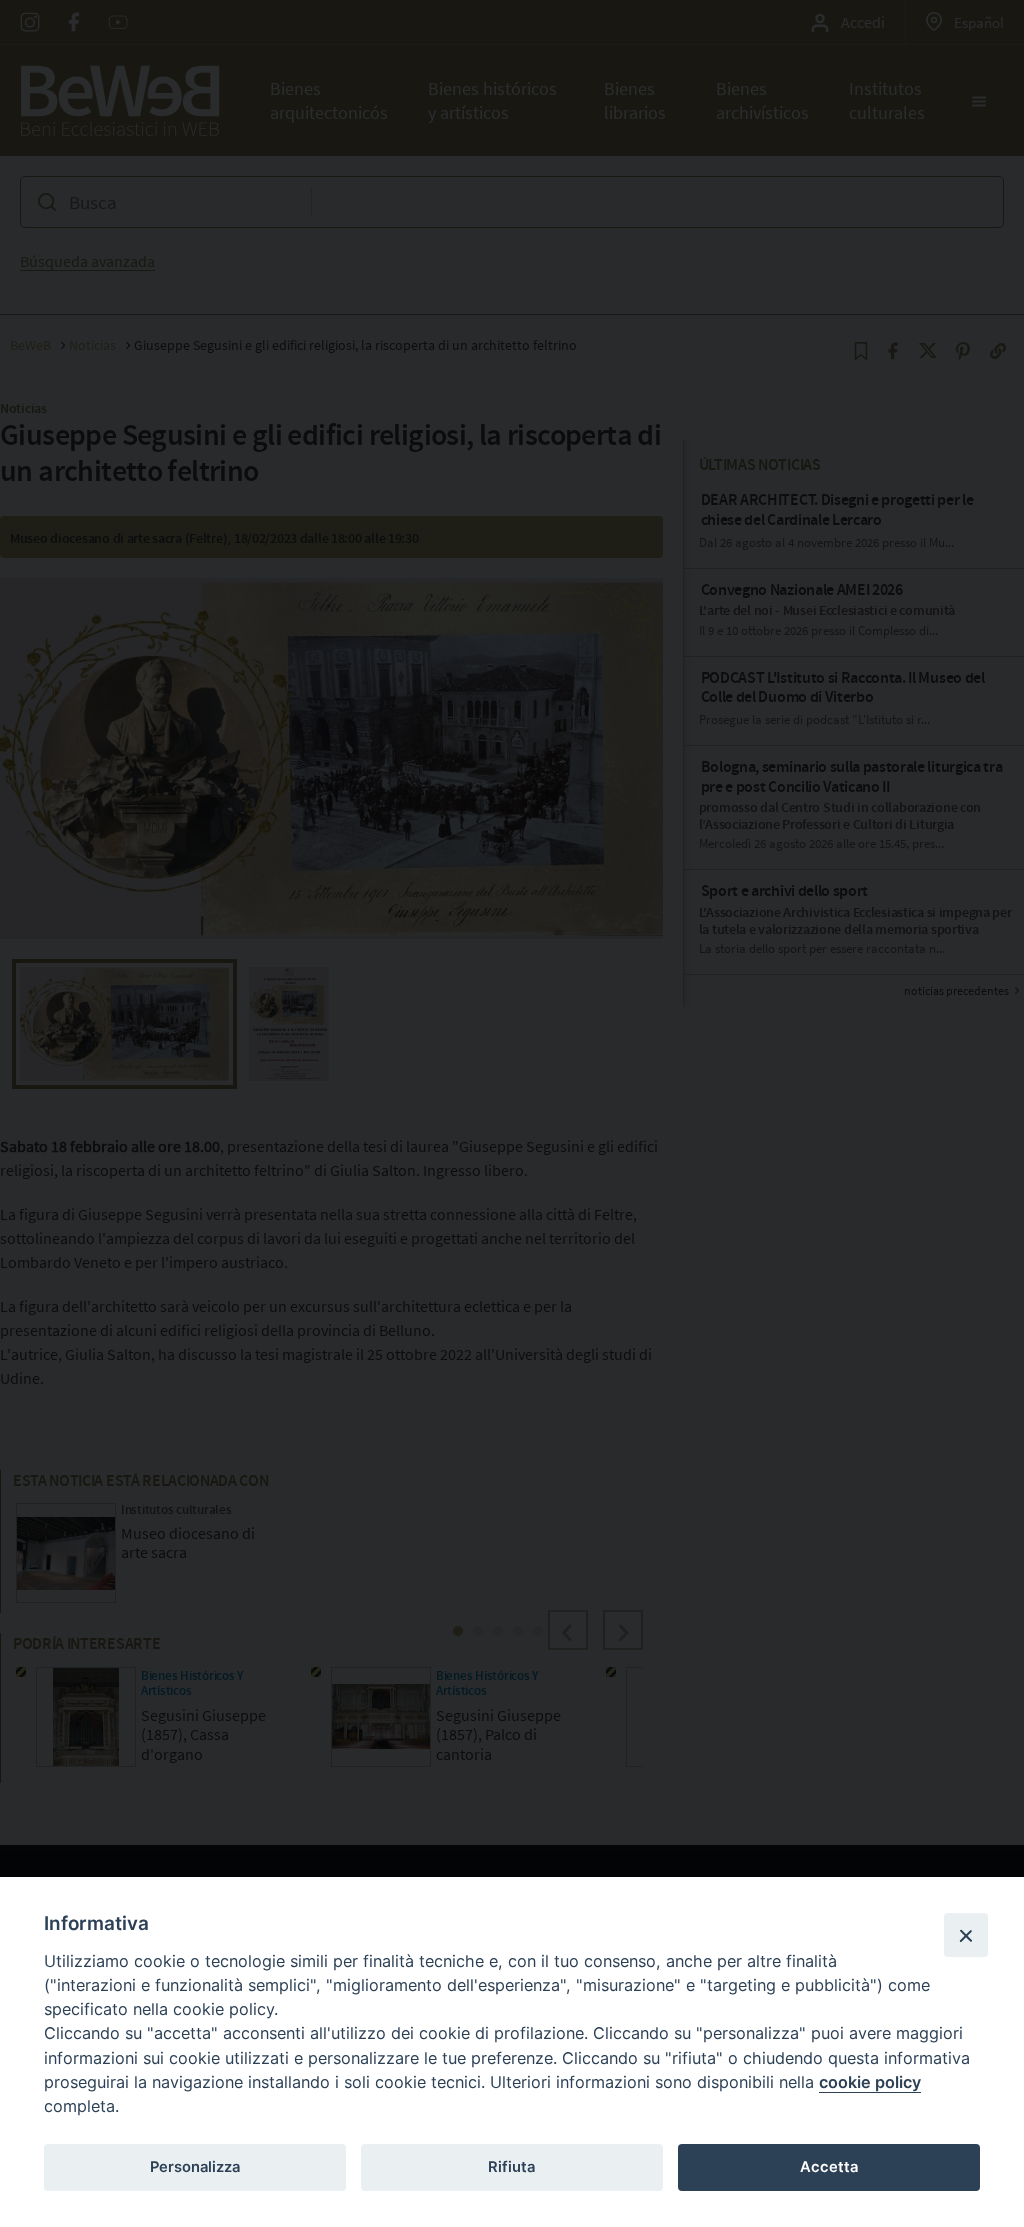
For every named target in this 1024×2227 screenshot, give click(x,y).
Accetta (829, 2167)
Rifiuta (511, 2167)
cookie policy (870, 2082)
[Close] (966, 1935)
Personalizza (195, 2167)
